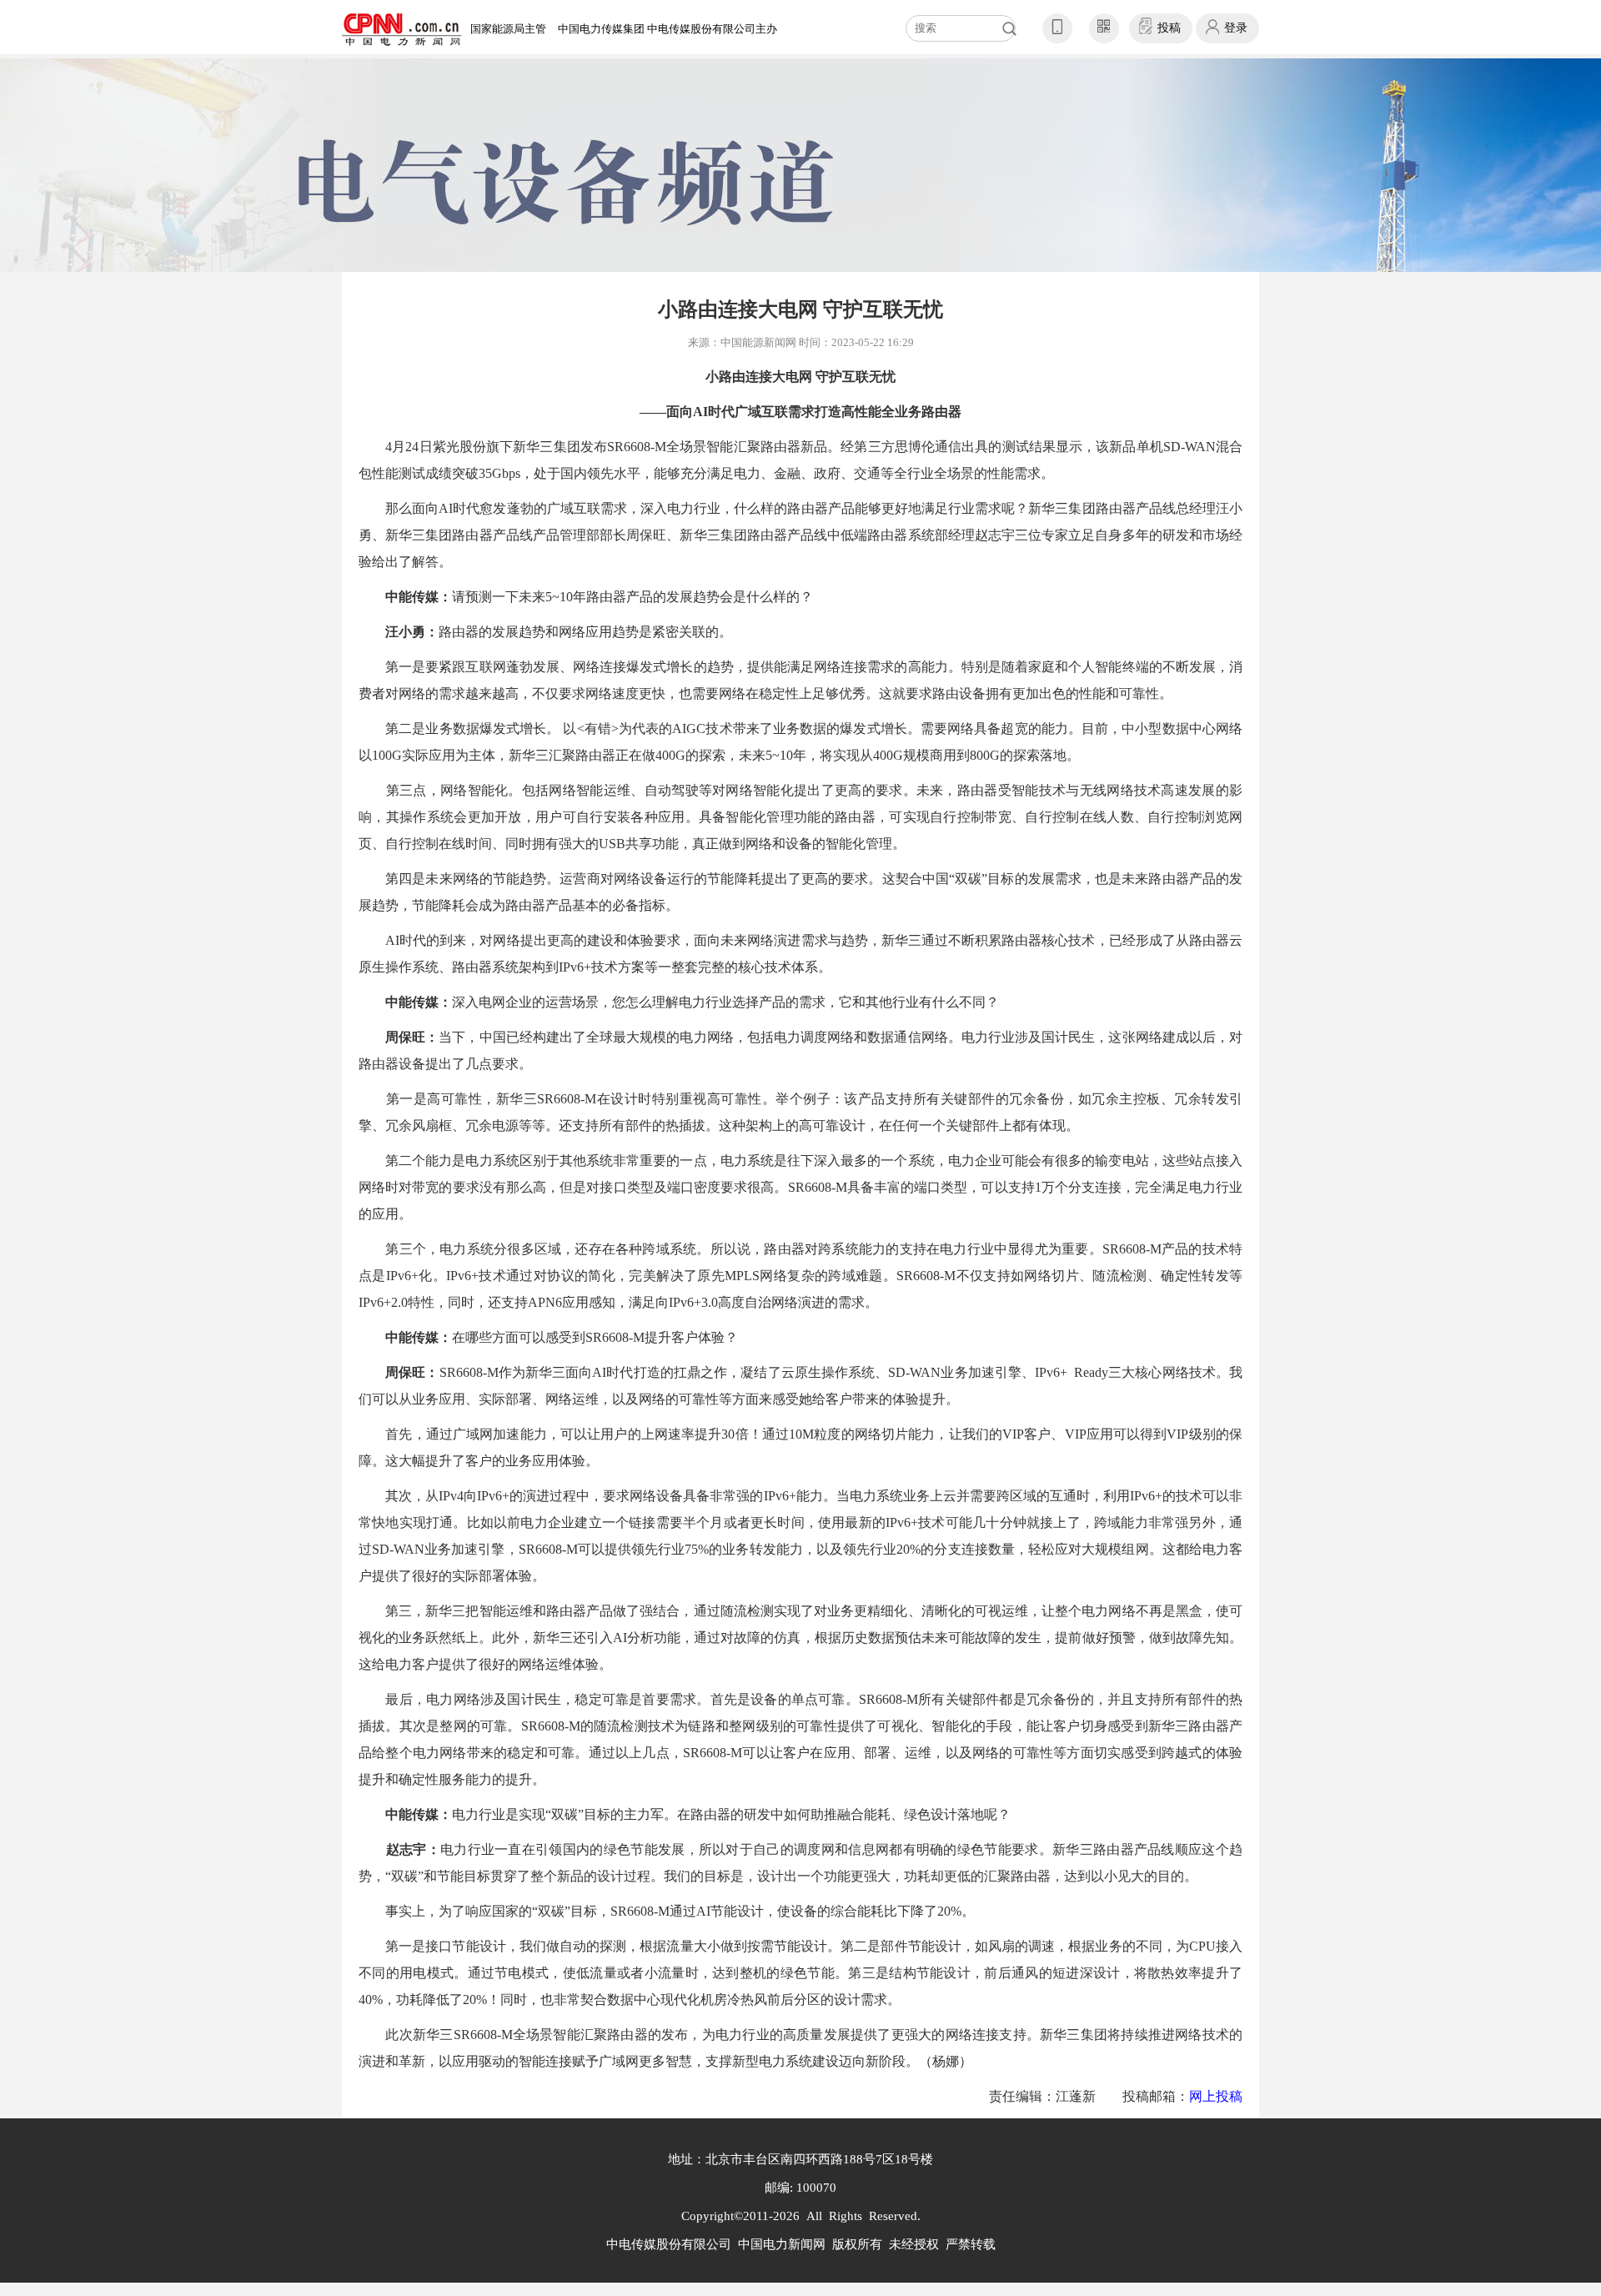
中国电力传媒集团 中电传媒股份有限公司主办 (668, 29)
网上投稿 (1216, 2096)
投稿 (1169, 28)
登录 (1236, 28)
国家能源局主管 (508, 29)
